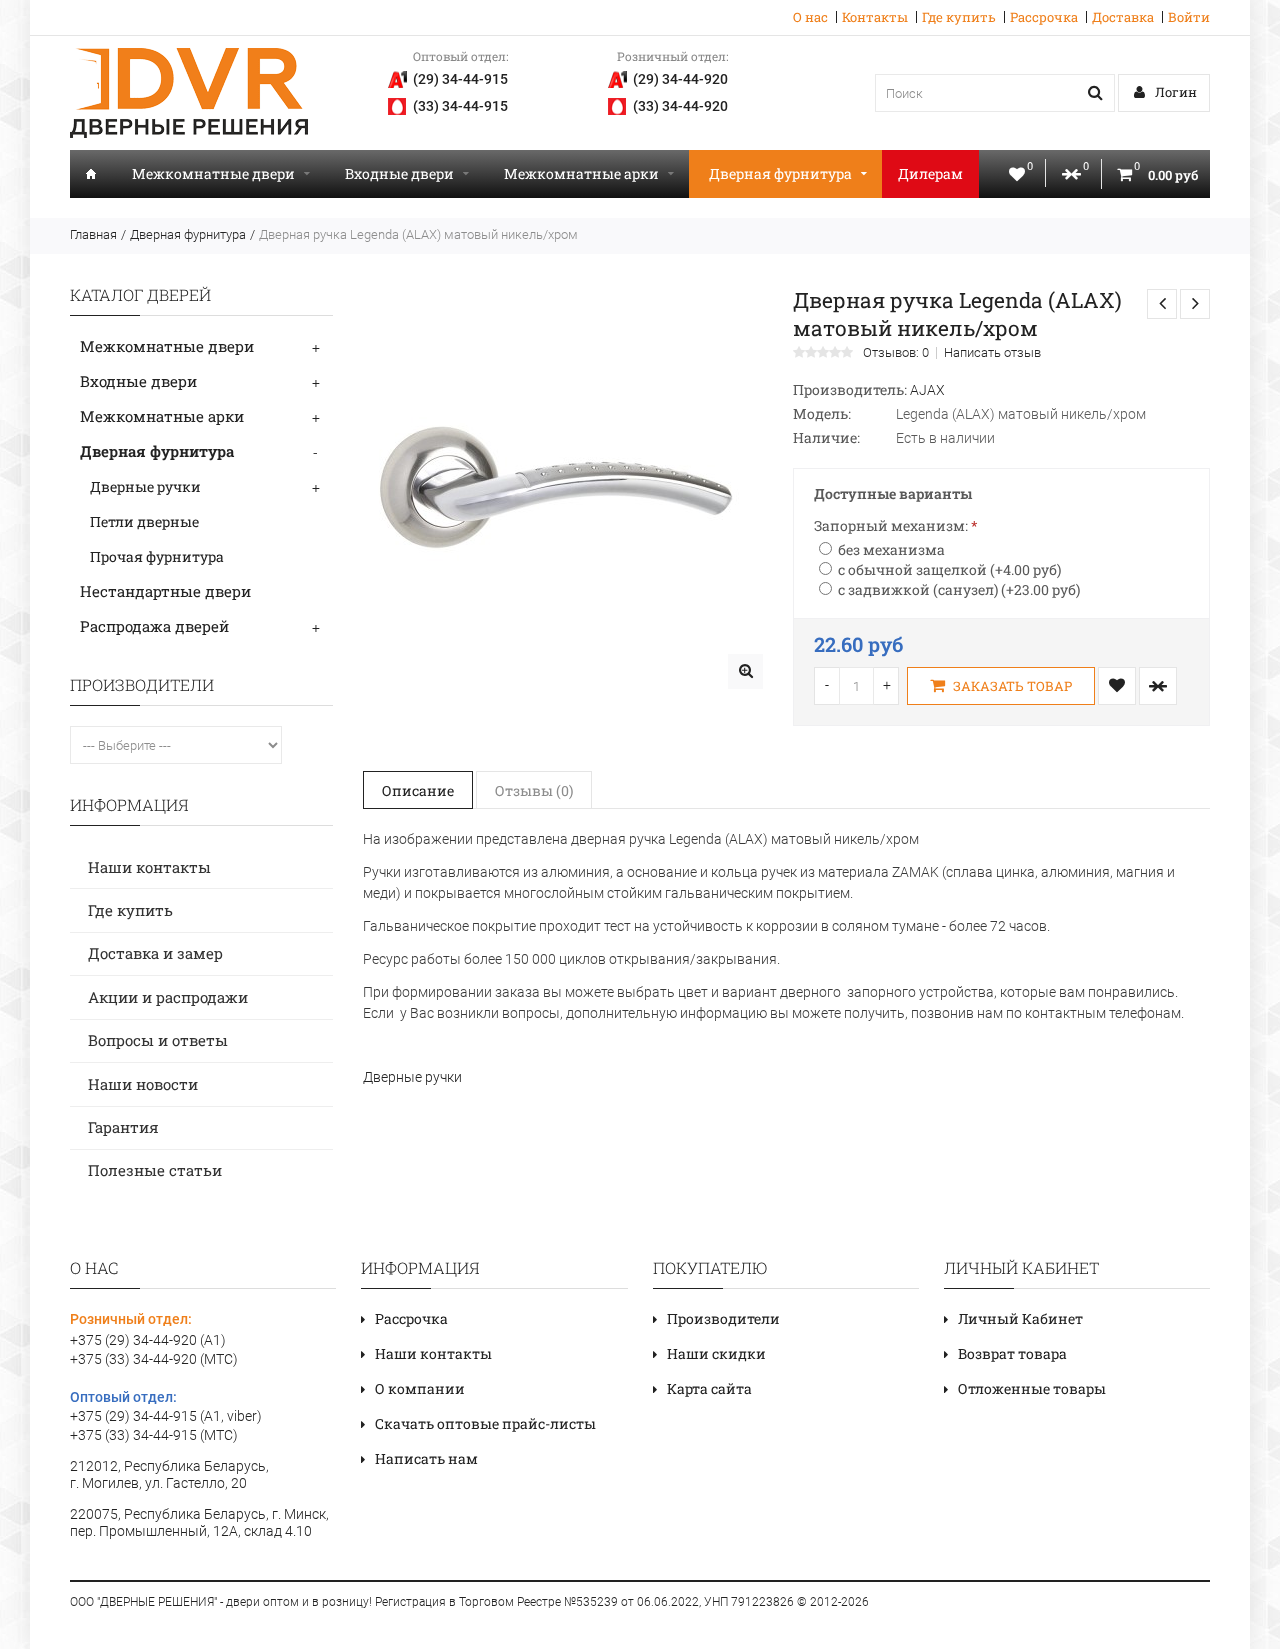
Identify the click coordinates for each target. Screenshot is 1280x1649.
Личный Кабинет (1020, 1318)
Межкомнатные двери (213, 173)
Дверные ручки (145, 486)
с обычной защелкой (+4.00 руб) (949, 569)
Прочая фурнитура (157, 556)
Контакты (875, 17)
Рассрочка (1044, 17)
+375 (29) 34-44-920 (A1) (148, 1340)
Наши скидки (716, 1353)
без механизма (891, 549)
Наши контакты (149, 867)
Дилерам (930, 173)
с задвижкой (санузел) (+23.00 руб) (959, 589)
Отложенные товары (1032, 1388)
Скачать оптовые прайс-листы (485, 1423)
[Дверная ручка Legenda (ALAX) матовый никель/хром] (745, 671)
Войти (1189, 17)
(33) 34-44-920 (680, 106)
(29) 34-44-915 (460, 79)
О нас (810, 17)
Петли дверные (144, 521)
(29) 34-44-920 (680, 79)
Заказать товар (1011, 686)
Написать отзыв (992, 353)
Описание (418, 790)
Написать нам (426, 1458)
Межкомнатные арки (581, 173)
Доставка (1123, 17)
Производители (723, 1318)
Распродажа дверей (154, 626)
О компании (420, 1388)
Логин (1174, 92)
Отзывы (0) (534, 790)
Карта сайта (709, 1388)
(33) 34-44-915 (460, 106)
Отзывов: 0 (896, 353)
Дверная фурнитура (780, 173)
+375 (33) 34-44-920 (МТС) (154, 1359)
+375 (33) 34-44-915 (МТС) (154, 1435)
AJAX (927, 390)
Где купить (959, 17)
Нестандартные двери (165, 591)
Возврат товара (1012, 1353)
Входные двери (399, 173)
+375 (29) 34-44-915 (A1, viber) (166, 1416)
